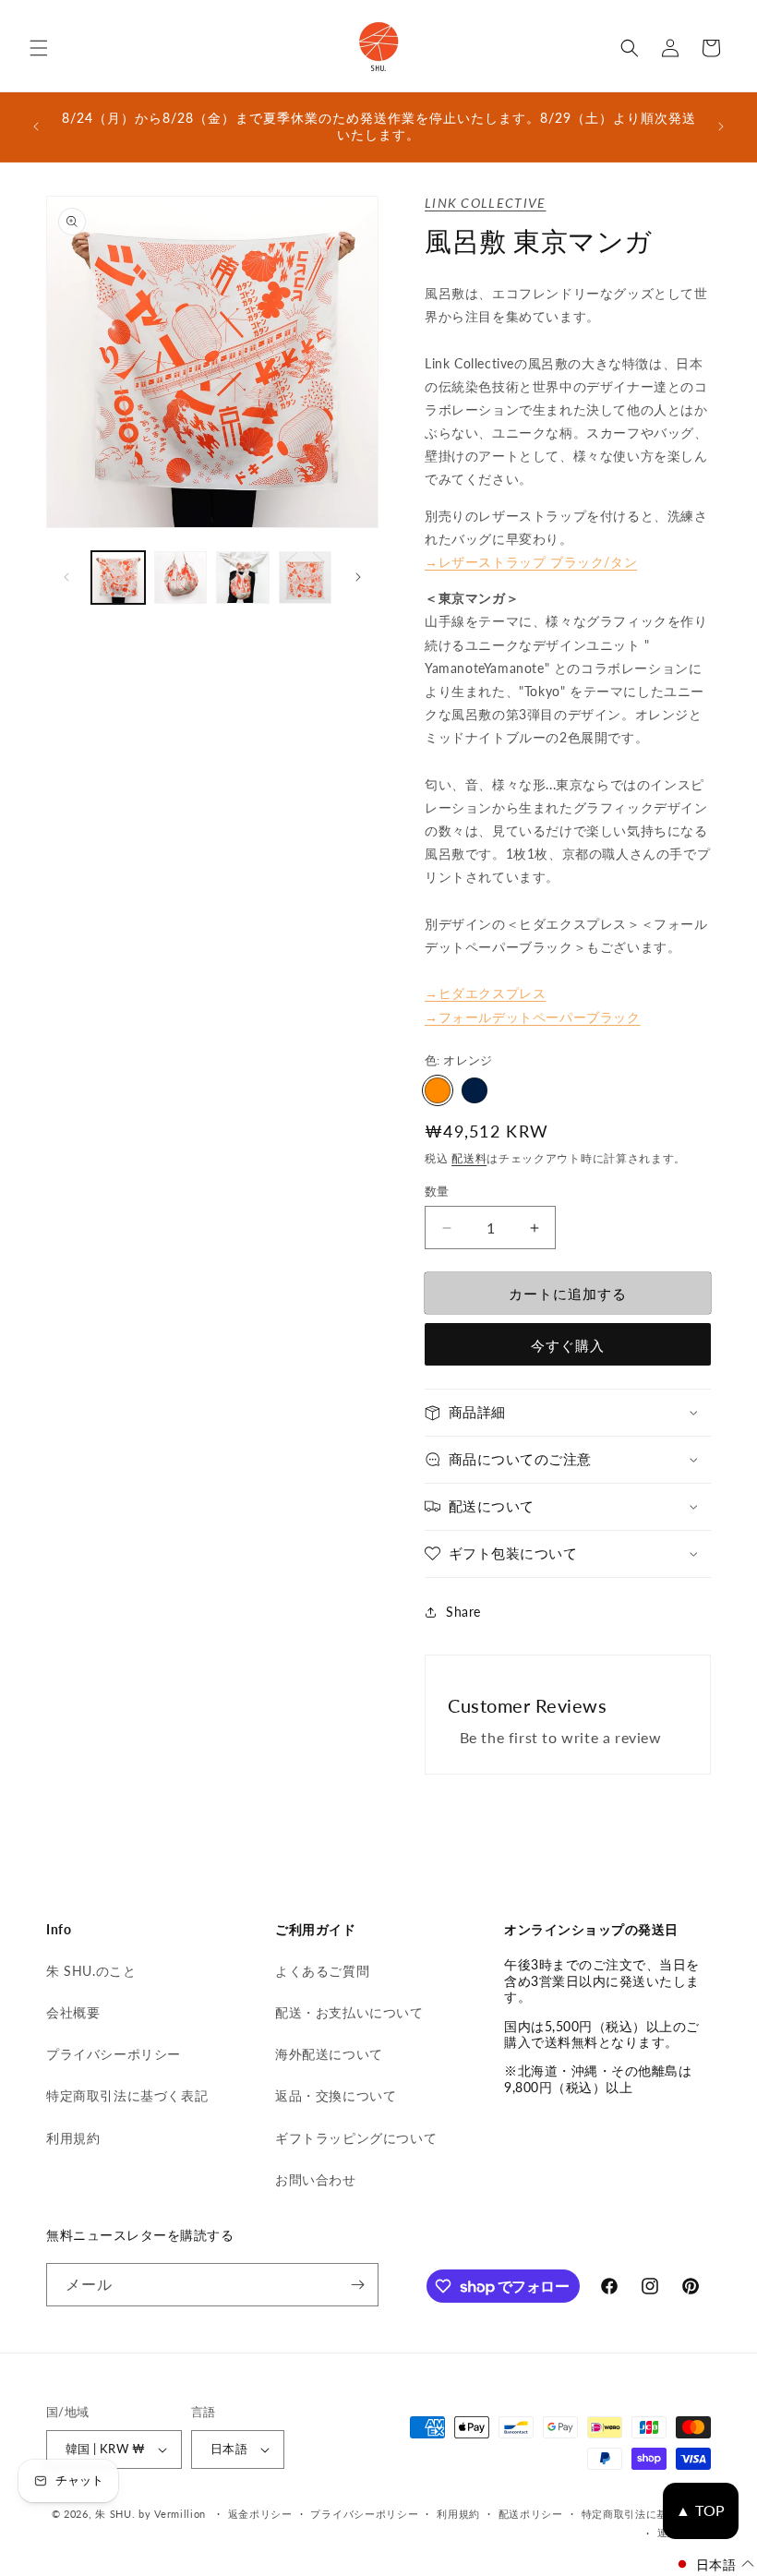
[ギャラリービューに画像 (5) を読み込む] (306, 578)
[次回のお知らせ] (721, 126)
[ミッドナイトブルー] (475, 1090)
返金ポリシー (260, 2514)
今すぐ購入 (568, 1345)
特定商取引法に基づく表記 (127, 2095)
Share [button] (463, 1612)
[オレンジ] (438, 1090)
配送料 (469, 1158)
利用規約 (73, 2138)
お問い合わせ (316, 2179)
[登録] (357, 2285)
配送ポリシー (531, 2514)
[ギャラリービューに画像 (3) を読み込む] (181, 578)
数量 (437, 1191)
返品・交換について (336, 2095)
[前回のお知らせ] (36, 126)
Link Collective (486, 203)
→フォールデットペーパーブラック (533, 1017)
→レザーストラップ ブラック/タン (531, 562)
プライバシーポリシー (114, 2054)
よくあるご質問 (322, 1971)
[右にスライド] (358, 577)
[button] (39, 48)
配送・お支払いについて (349, 2012)
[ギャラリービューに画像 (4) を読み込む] (243, 578)
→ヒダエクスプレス (485, 993)
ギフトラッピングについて (356, 2138)
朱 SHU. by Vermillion (150, 2514)
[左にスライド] (66, 577)
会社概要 (73, 2012)
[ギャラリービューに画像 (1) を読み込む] (118, 578)
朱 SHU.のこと (91, 1971)
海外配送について (329, 2054)
